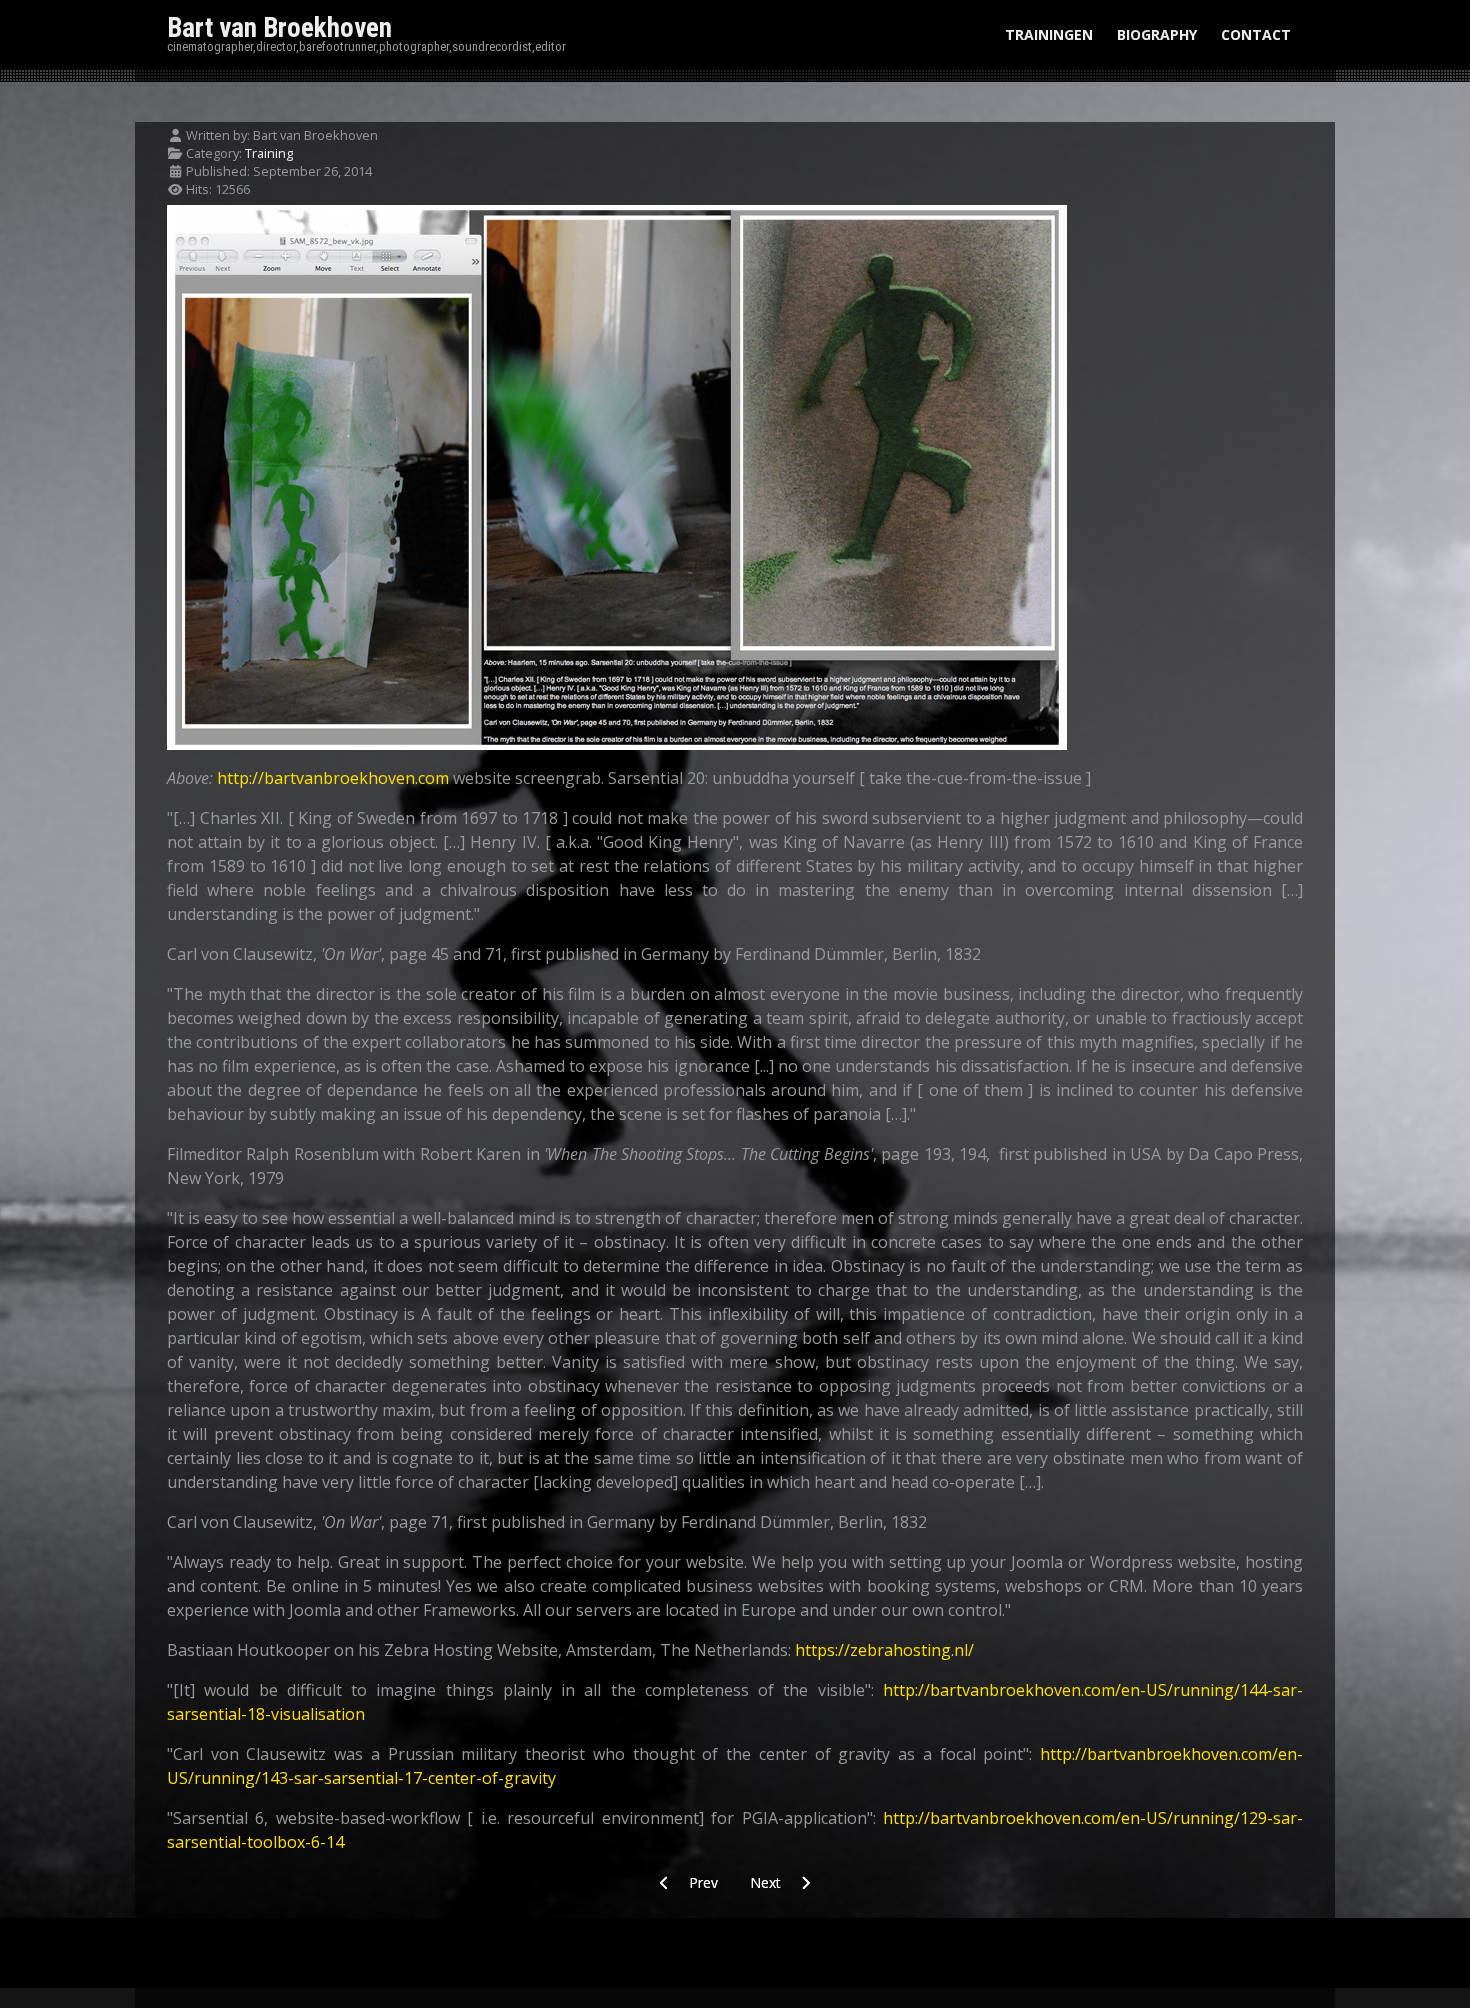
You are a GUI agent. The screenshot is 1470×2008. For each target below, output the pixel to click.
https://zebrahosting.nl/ (884, 1650)
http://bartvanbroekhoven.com (333, 778)
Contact (1256, 34)
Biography (1157, 34)
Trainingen (1049, 34)
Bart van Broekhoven (279, 28)
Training (269, 153)
